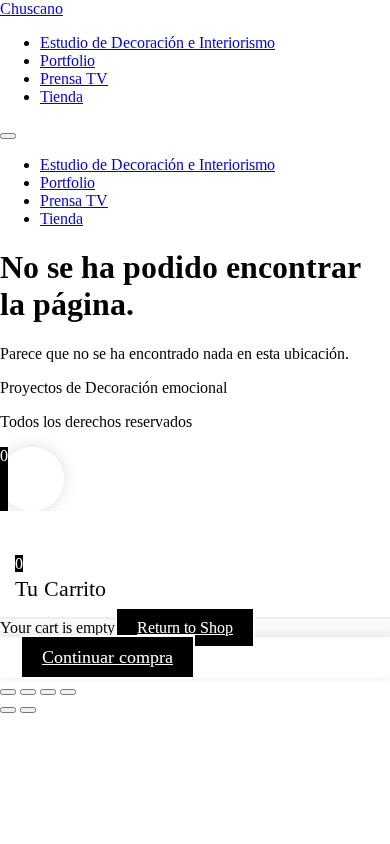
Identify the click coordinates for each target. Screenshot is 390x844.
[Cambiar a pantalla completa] (28, 692)
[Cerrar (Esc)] (68, 692)
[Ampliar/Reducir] (8, 692)
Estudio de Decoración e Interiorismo (157, 42)
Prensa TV (74, 78)
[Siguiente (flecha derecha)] (28, 710)
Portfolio (67, 60)
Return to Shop (185, 627)
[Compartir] (48, 692)
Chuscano (31, 8)
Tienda (61, 96)
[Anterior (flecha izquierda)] (8, 710)
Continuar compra (107, 657)
